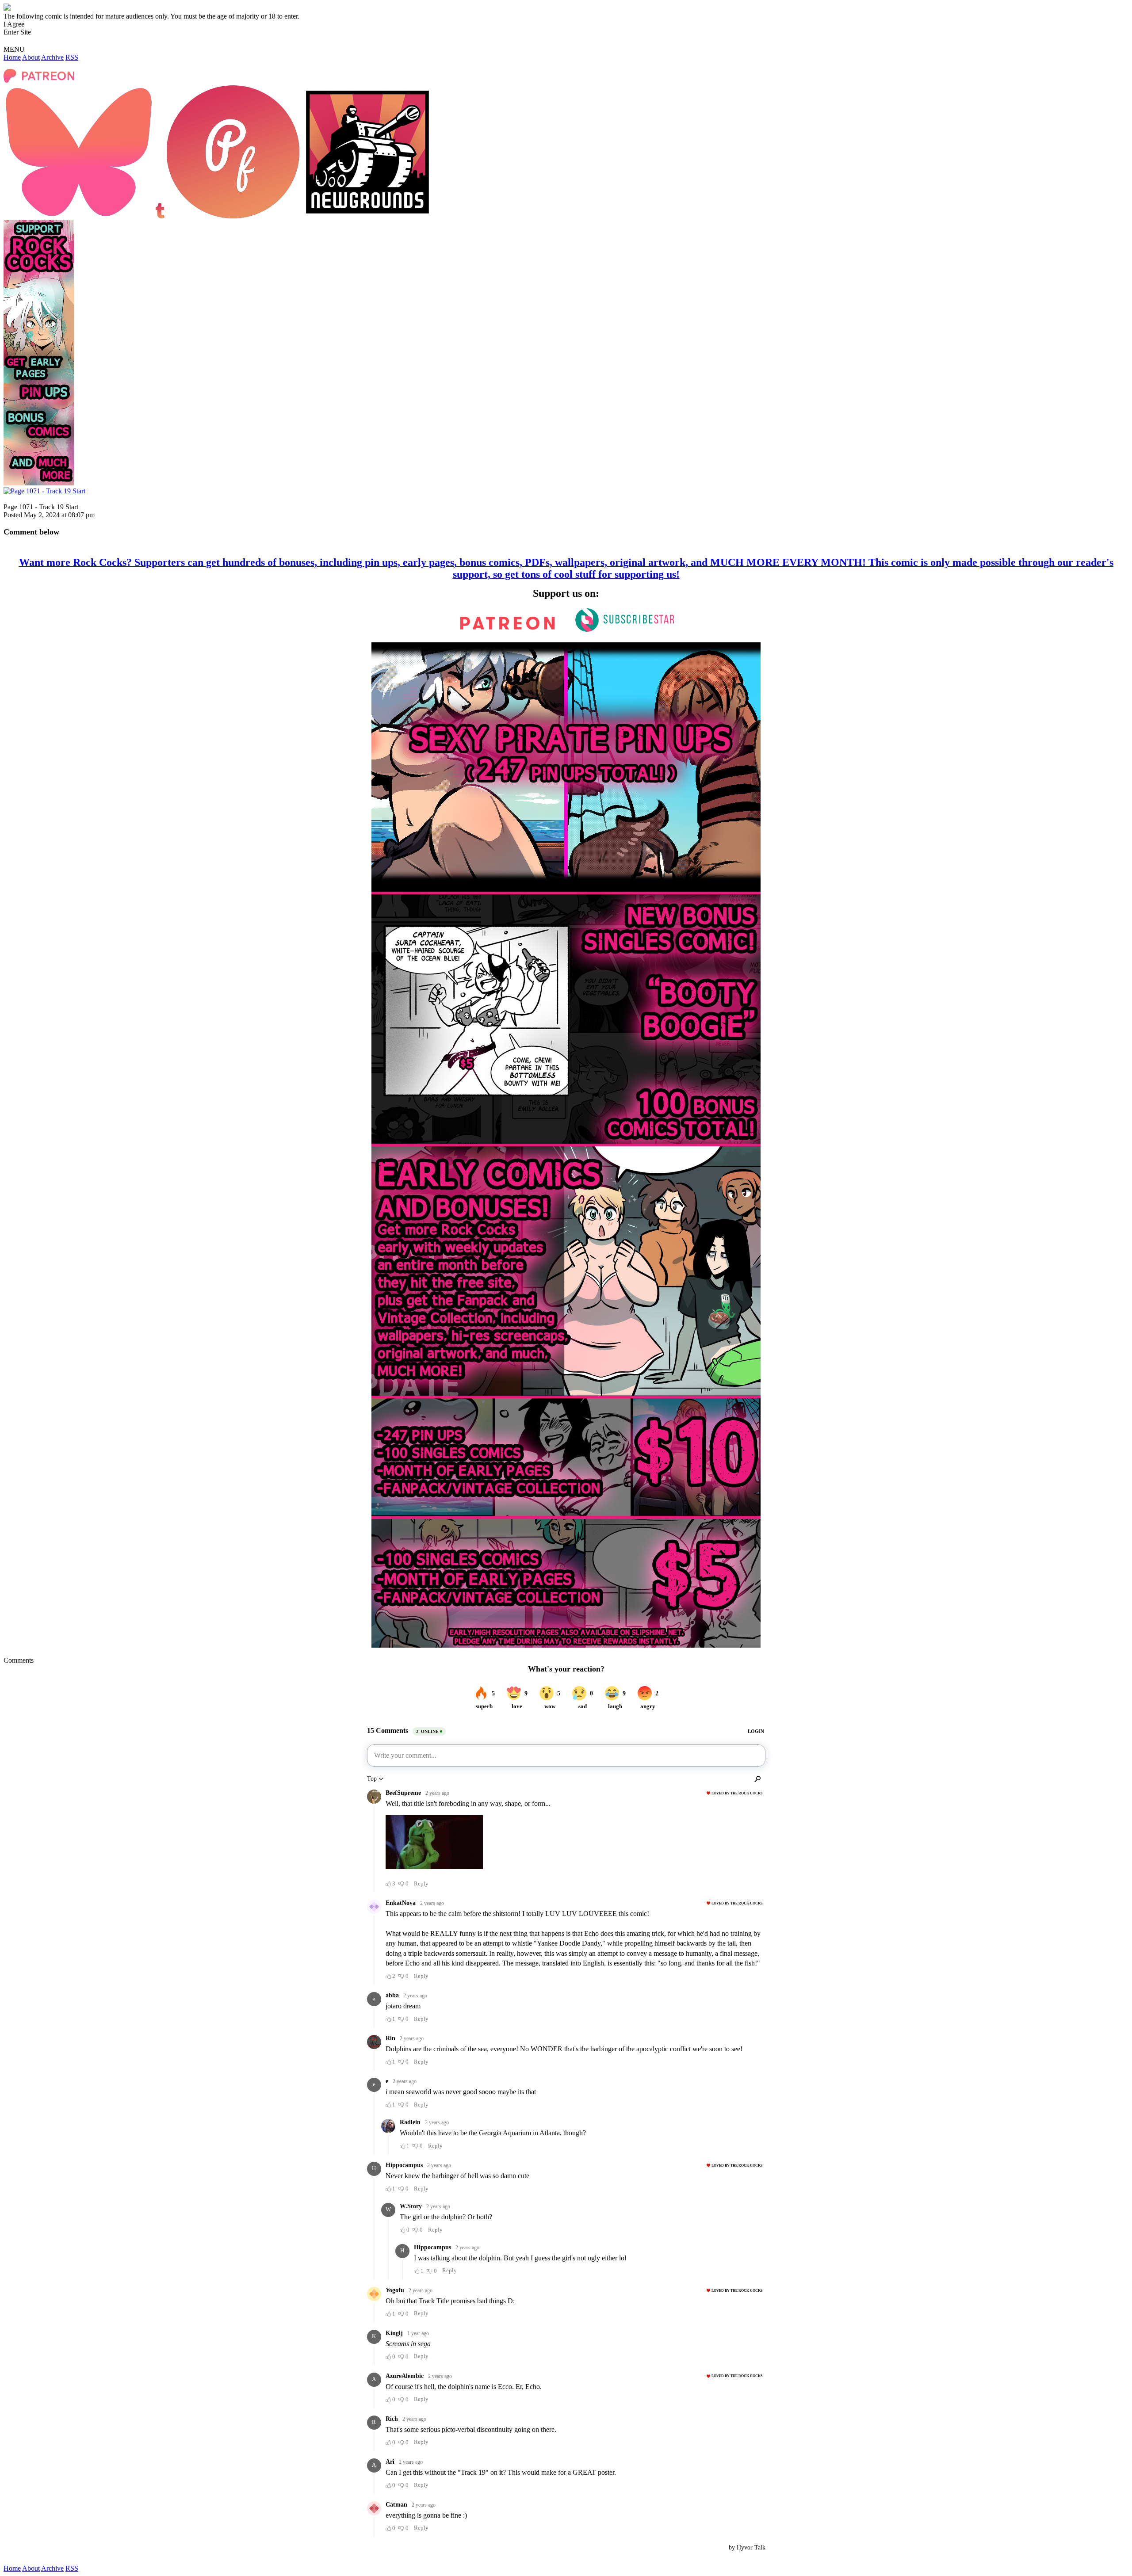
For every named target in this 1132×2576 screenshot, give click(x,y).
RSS (72, 57)
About (31, 57)
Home (12, 57)
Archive (52, 57)
